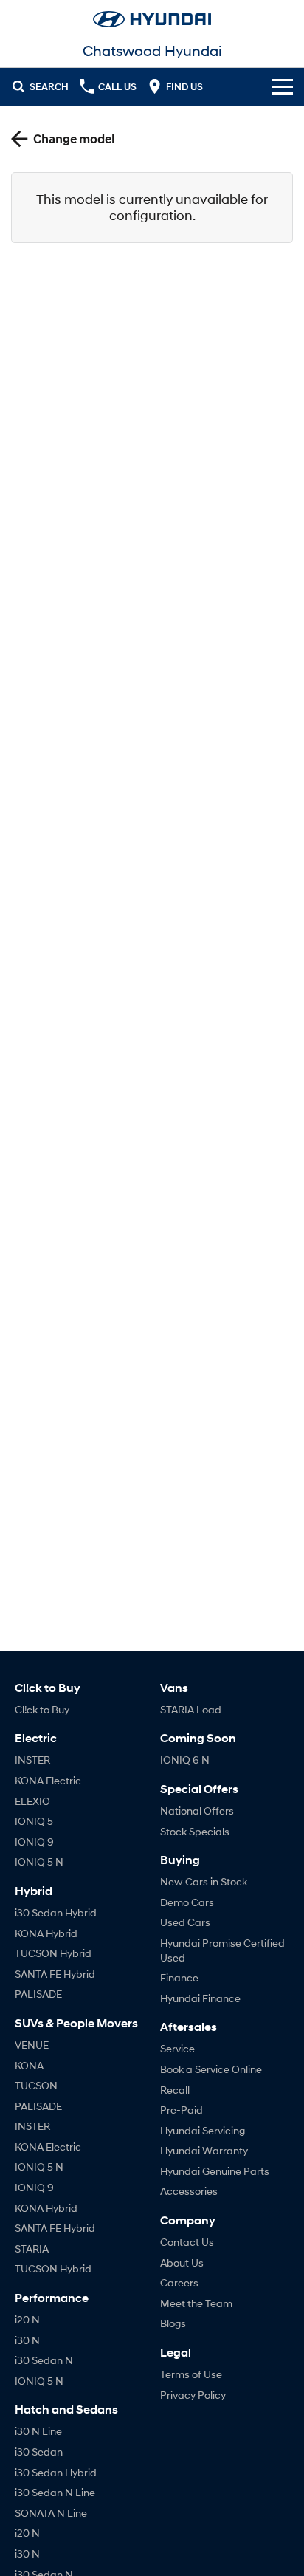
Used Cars (185, 1922)
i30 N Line (38, 2431)
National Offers (197, 1811)
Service (177, 2048)
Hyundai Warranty (204, 2150)
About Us (182, 2262)
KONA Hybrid (46, 1933)
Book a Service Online (211, 2069)
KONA (29, 2065)
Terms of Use (191, 2374)
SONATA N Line (51, 2513)
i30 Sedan (39, 2452)
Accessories (189, 2191)
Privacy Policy (193, 2395)
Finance (179, 1977)
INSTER (32, 1760)
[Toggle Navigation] (283, 86)
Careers (179, 2282)
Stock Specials (195, 1831)
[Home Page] (152, 19)
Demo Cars (187, 1902)
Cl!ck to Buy (42, 1709)
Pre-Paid (182, 2110)
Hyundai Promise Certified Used (222, 1950)
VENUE (32, 2045)
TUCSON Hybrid (53, 1953)
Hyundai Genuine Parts (215, 2171)
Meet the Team (196, 2303)
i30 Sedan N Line (55, 2492)
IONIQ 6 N (185, 1760)
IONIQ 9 (34, 1842)
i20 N (27, 2319)
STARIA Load (191, 1709)
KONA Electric (48, 1780)
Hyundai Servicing (203, 2130)
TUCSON (36, 2085)
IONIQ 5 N (39, 1861)
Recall (175, 2090)
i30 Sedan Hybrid (56, 1912)
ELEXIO (32, 1801)
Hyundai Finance (200, 1998)
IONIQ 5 (34, 1821)
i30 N (27, 2340)
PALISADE (38, 1994)
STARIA (32, 2248)
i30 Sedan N (44, 2360)
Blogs (173, 2323)
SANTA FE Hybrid (55, 1974)
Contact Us (187, 2242)
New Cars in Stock (204, 1881)
